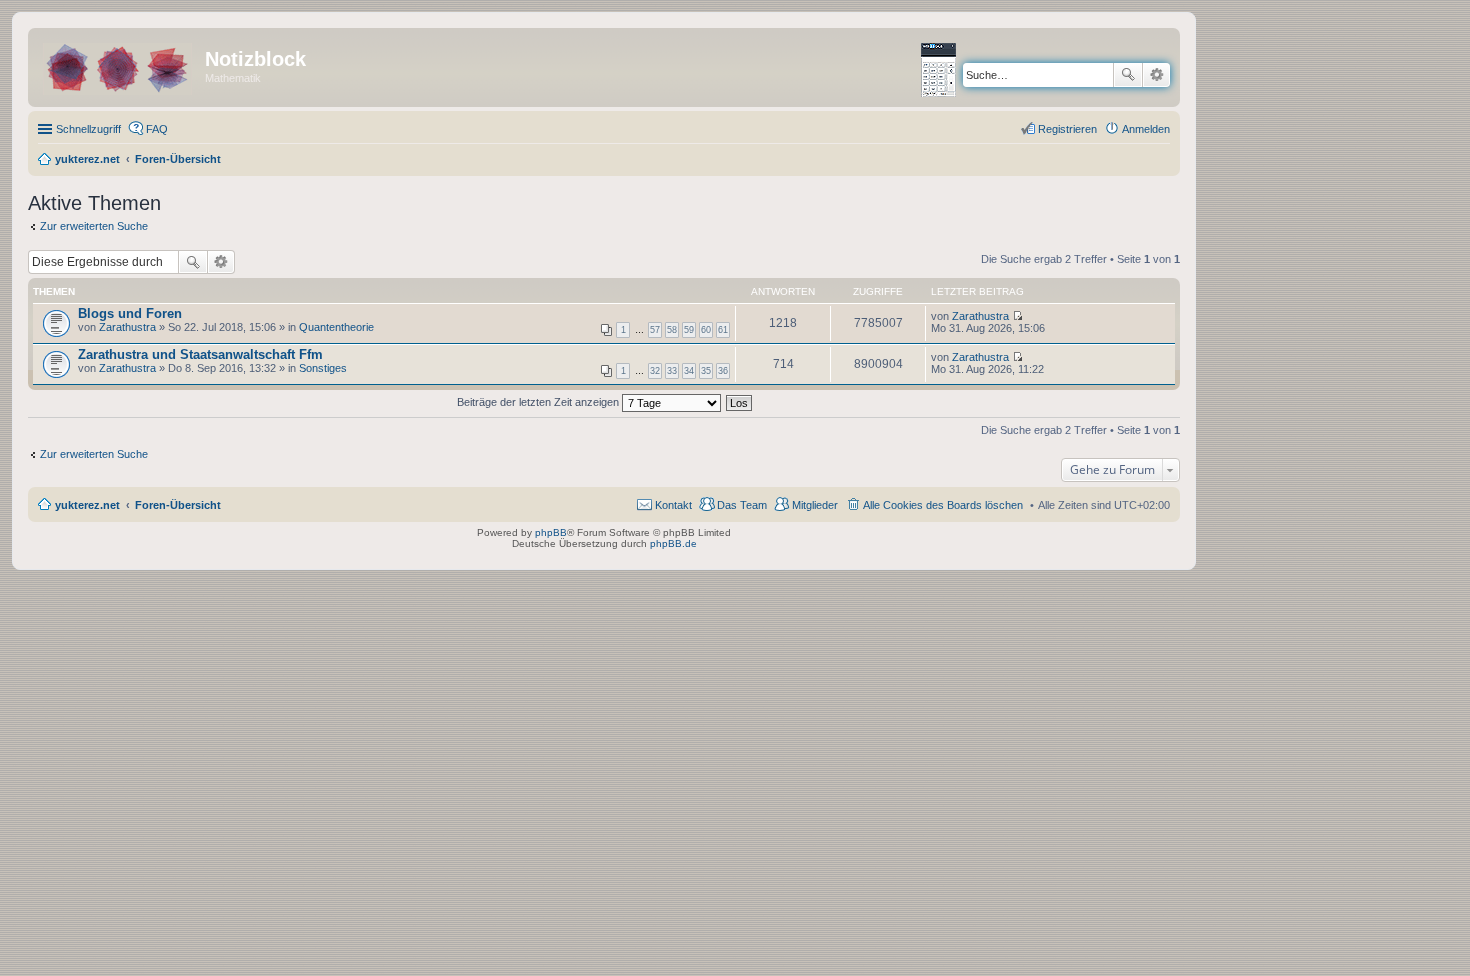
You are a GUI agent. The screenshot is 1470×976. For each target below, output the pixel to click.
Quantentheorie (336, 327)
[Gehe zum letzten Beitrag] (1017, 316)
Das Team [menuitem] (742, 505)
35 (706, 371)
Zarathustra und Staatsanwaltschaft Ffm (200, 354)
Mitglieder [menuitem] (815, 505)
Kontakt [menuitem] (673, 505)
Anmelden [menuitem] (1146, 129)
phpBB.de (673, 543)
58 (672, 330)
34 (689, 371)
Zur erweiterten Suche (94, 226)
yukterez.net (87, 505)
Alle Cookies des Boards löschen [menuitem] (943, 505)
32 (655, 371)
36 (723, 371)
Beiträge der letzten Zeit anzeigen (539, 402)
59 (689, 330)
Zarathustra (127, 327)
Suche (1128, 75)
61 (723, 330)
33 (672, 371)
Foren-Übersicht (178, 505)
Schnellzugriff (88, 129)
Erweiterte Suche (1156, 75)
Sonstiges (323, 368)
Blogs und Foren (130, 313)
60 (706, 330)
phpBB (551, 532)
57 (655, 330)
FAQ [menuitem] (157, 129)
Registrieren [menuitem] (1067, 129)
